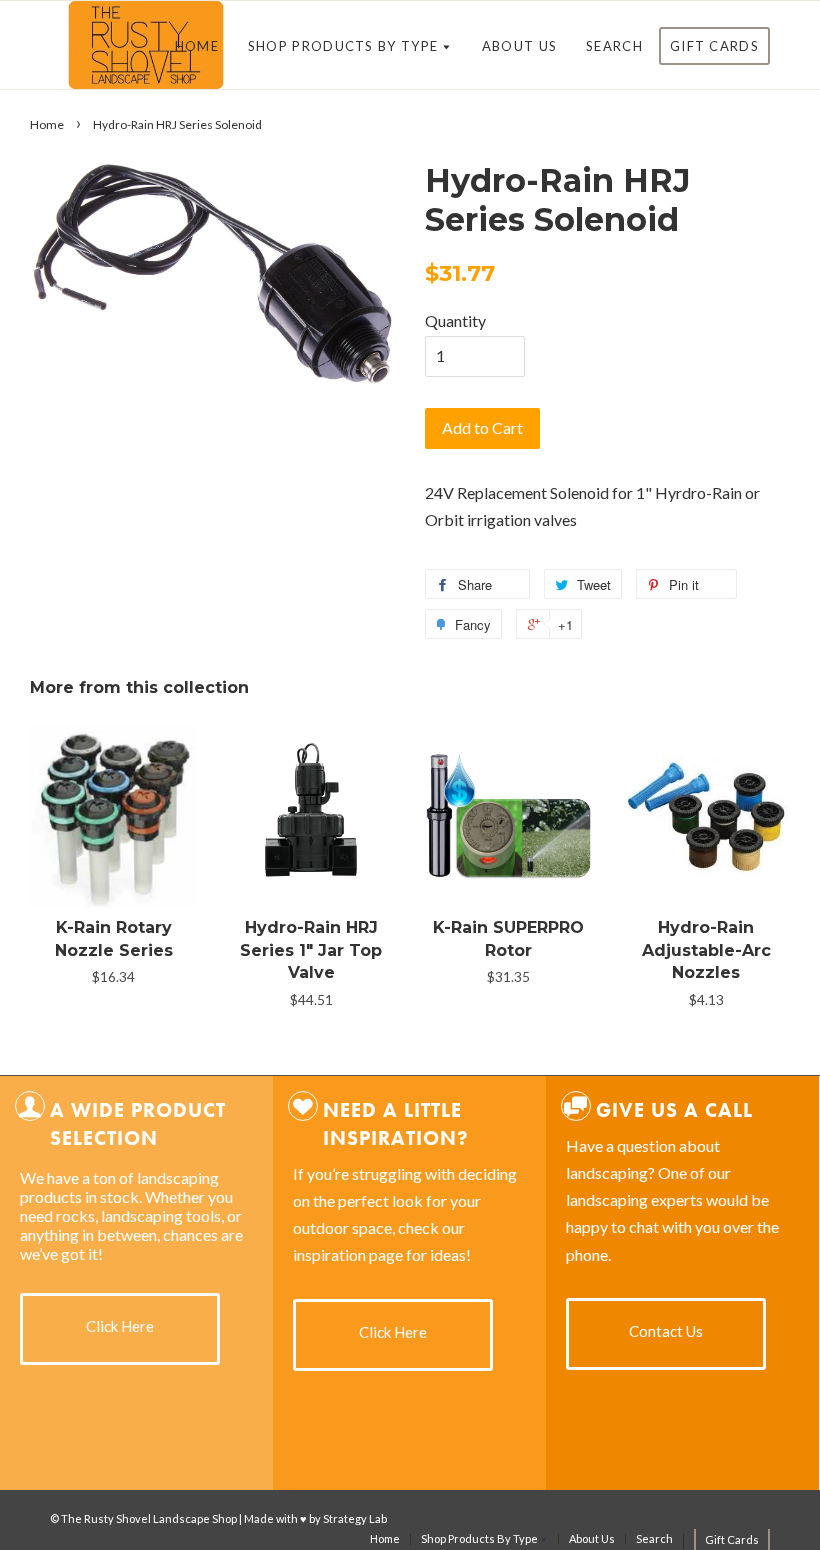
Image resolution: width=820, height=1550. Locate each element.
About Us (519, 46)
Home (197, 46)
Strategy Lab (355, 1518)
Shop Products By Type (345, 46)
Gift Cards (714, 46)
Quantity (455, 320)
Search (614, 46)
